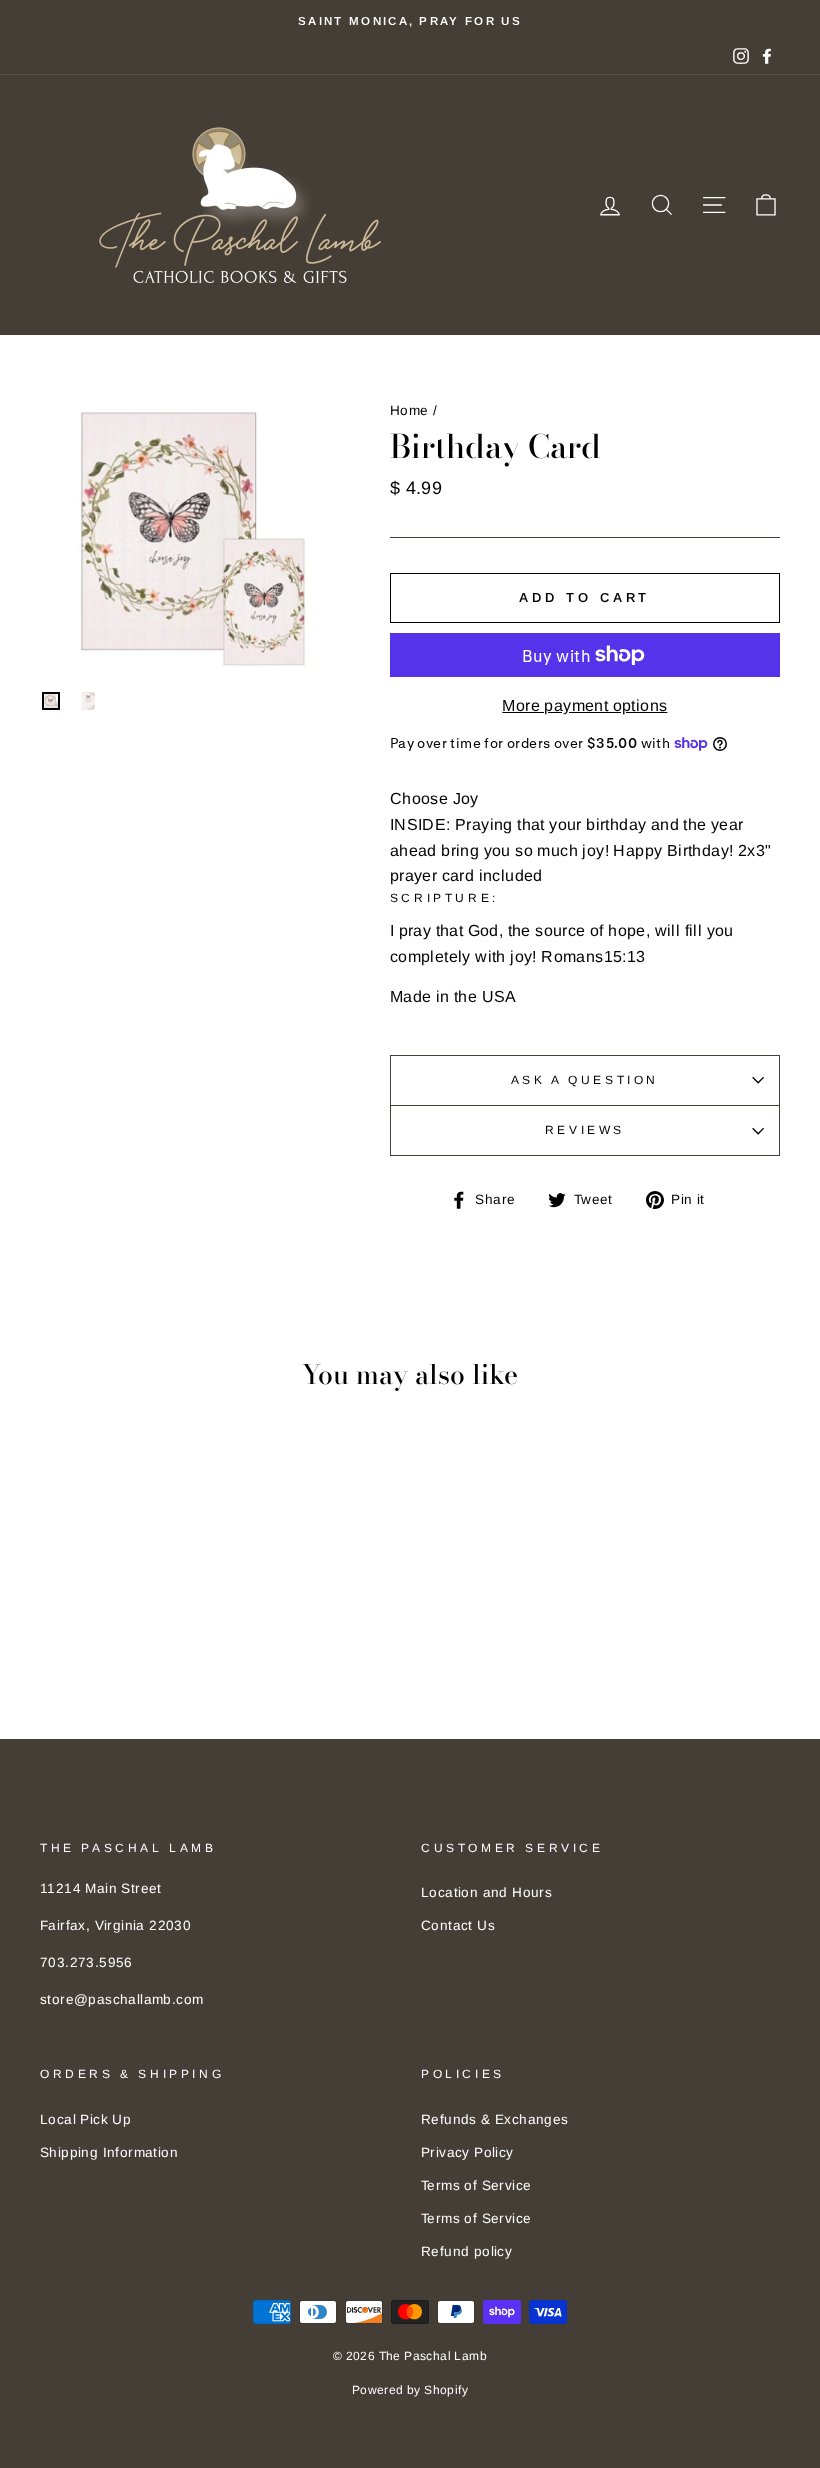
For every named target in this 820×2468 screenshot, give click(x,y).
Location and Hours (486, 1892)
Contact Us (458, 1925)
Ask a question (585, 1080)
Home (409, 410)
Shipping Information (109, 2152)
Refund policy (466, 2251)
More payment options (584, 705)
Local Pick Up (85, 2119)
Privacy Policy (467, 2152)
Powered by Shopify (410, 2390)
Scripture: (444, 898)
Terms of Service (476, 2185)
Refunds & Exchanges (495, 2119)
